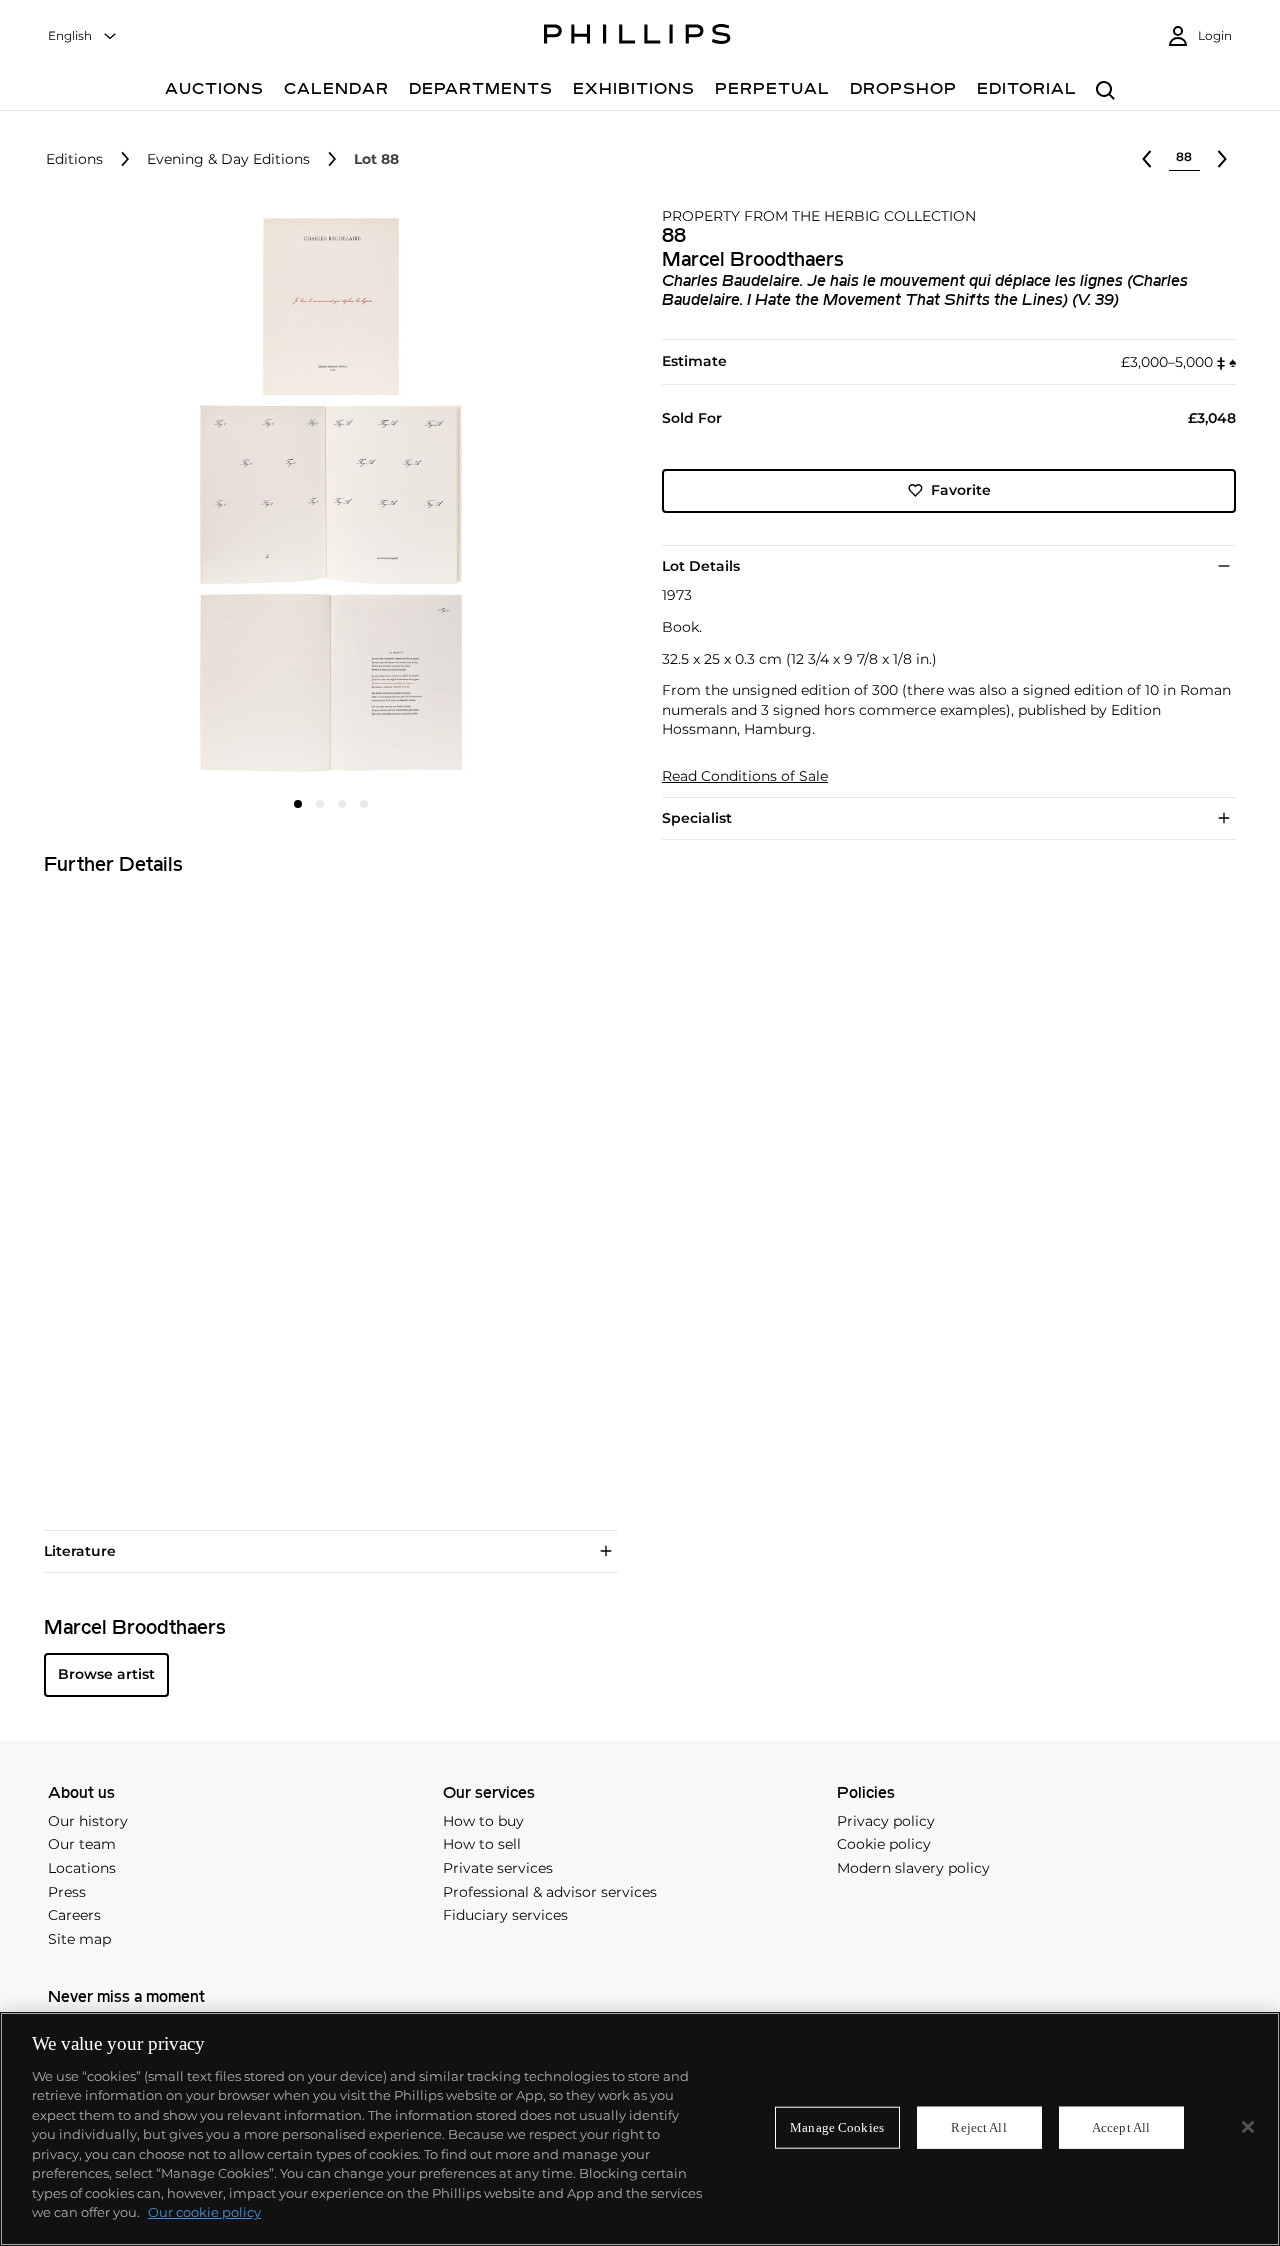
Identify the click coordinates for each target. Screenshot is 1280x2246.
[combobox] (83, 36)
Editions (74, 159)
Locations (82, 1868)
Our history (88, 1821)
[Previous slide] (139, 497)
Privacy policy (886, 1821)
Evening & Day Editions (228, 159)
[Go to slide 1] (298, 804)
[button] (325, 495)
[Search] (1105, 91)
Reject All (978, 2127)
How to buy (483, 1821)
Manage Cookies (837, 2127)
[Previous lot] (1147, 159)
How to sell (482, 1844)
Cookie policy (884, 1844)
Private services (498, 1868)
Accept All (1121, 2127)
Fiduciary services (505, 1915)
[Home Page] (637, 37)
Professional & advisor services (550, 1892)
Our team (82, 1844)
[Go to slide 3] (342, 804)
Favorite (961, 490)
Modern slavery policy (913, 1868)
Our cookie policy (204, 2212)
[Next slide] (522, 497)
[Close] (1248, 2127)
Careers (74, 1915)
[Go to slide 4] (364, 804)
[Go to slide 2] (320, 804)
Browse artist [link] (106, 1674)
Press (67, 1892)
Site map (79, 1939)
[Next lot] (1222, 159)
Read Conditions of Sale (745, 776)
